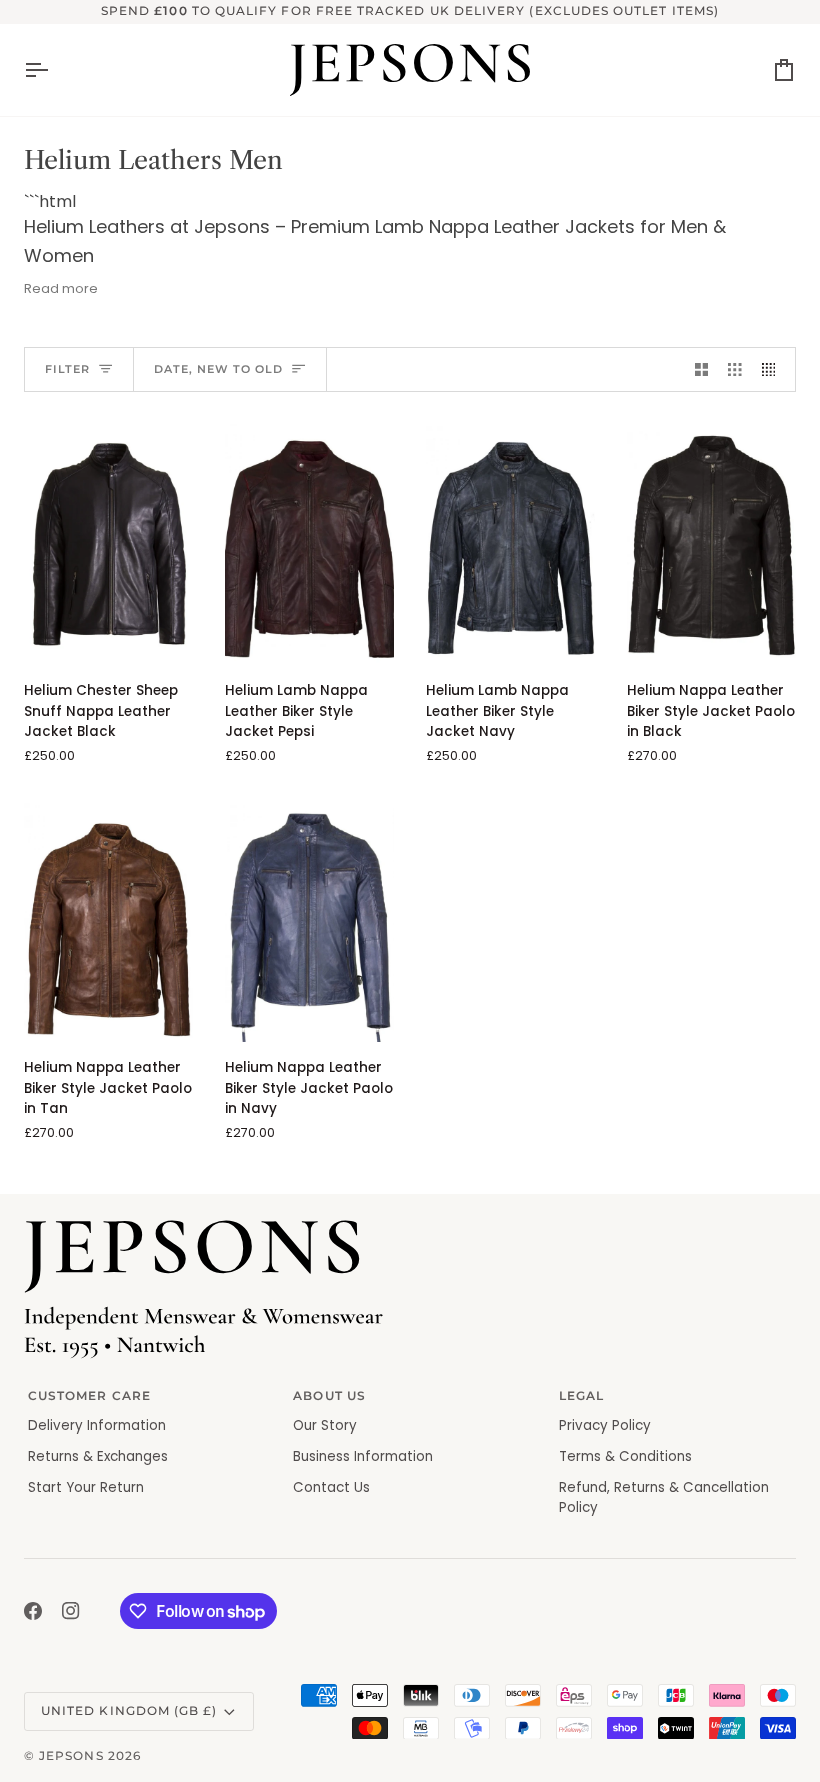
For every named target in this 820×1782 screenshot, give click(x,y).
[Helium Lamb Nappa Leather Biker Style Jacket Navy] (510, 544)
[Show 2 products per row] (702, 369)
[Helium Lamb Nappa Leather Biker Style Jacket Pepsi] (309, 544)
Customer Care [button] (89, 1396)
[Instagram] (71, 1611)
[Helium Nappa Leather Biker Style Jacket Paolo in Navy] (309, 921)
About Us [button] (329, 1396)
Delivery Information (97, 1425)
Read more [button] (61, 289)
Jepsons (71, 1756)
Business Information (363, 1456)
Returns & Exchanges (98, 1456)
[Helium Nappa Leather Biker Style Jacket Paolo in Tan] (108, 921)
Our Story (325, 1425)
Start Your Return (86, 1487)
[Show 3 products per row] (735, 369)
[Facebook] (33, 1611)
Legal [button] (581, 1396)
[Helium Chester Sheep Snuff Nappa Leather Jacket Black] (108, 544)
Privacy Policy (605, 1425)
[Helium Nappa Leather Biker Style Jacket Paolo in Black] (711, 544)
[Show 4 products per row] (774, 369)
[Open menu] (54, 70)
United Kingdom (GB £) (129, 1711)
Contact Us (331, 1487)
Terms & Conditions (625, 1456)
